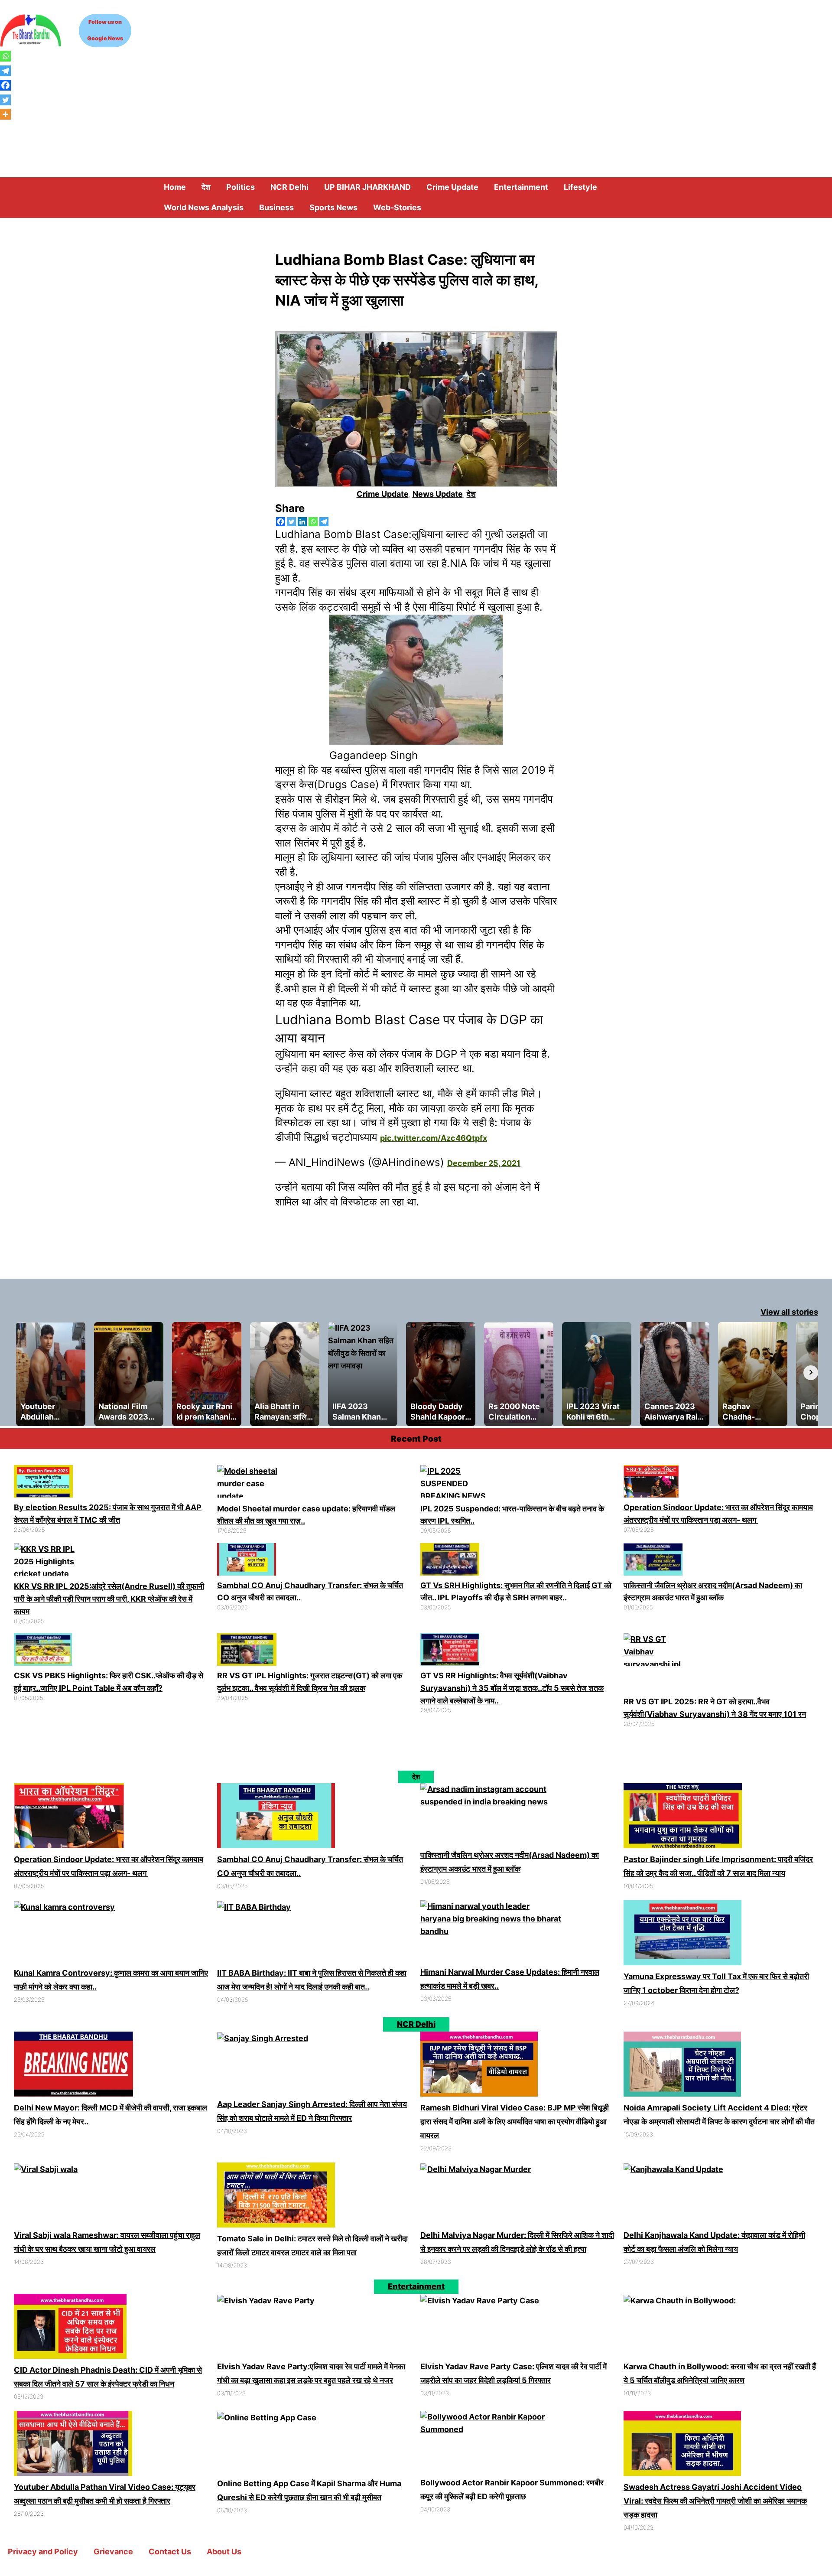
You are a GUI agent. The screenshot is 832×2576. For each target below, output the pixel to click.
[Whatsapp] (313, 522)
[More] (5, 114)
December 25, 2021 (484, 1168)
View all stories (789, 1316)
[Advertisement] (416, 112)
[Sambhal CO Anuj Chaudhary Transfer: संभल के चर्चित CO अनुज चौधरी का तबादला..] (247, 1566)
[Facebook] (281, 522)
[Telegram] (324, 522)
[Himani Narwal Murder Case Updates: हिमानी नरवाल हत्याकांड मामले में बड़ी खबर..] (491, 1937)
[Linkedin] (302, 522)
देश (471, 494)
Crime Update (383, 494)
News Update (438, 494)
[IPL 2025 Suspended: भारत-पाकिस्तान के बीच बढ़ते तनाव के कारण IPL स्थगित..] (456, 1488)
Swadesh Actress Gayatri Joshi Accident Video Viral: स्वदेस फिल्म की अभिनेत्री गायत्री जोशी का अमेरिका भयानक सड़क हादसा (715, 2505)
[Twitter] (291, 522)
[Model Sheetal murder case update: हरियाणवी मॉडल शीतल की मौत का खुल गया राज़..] (252, 1488)
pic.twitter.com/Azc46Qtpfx (434, 1142)
